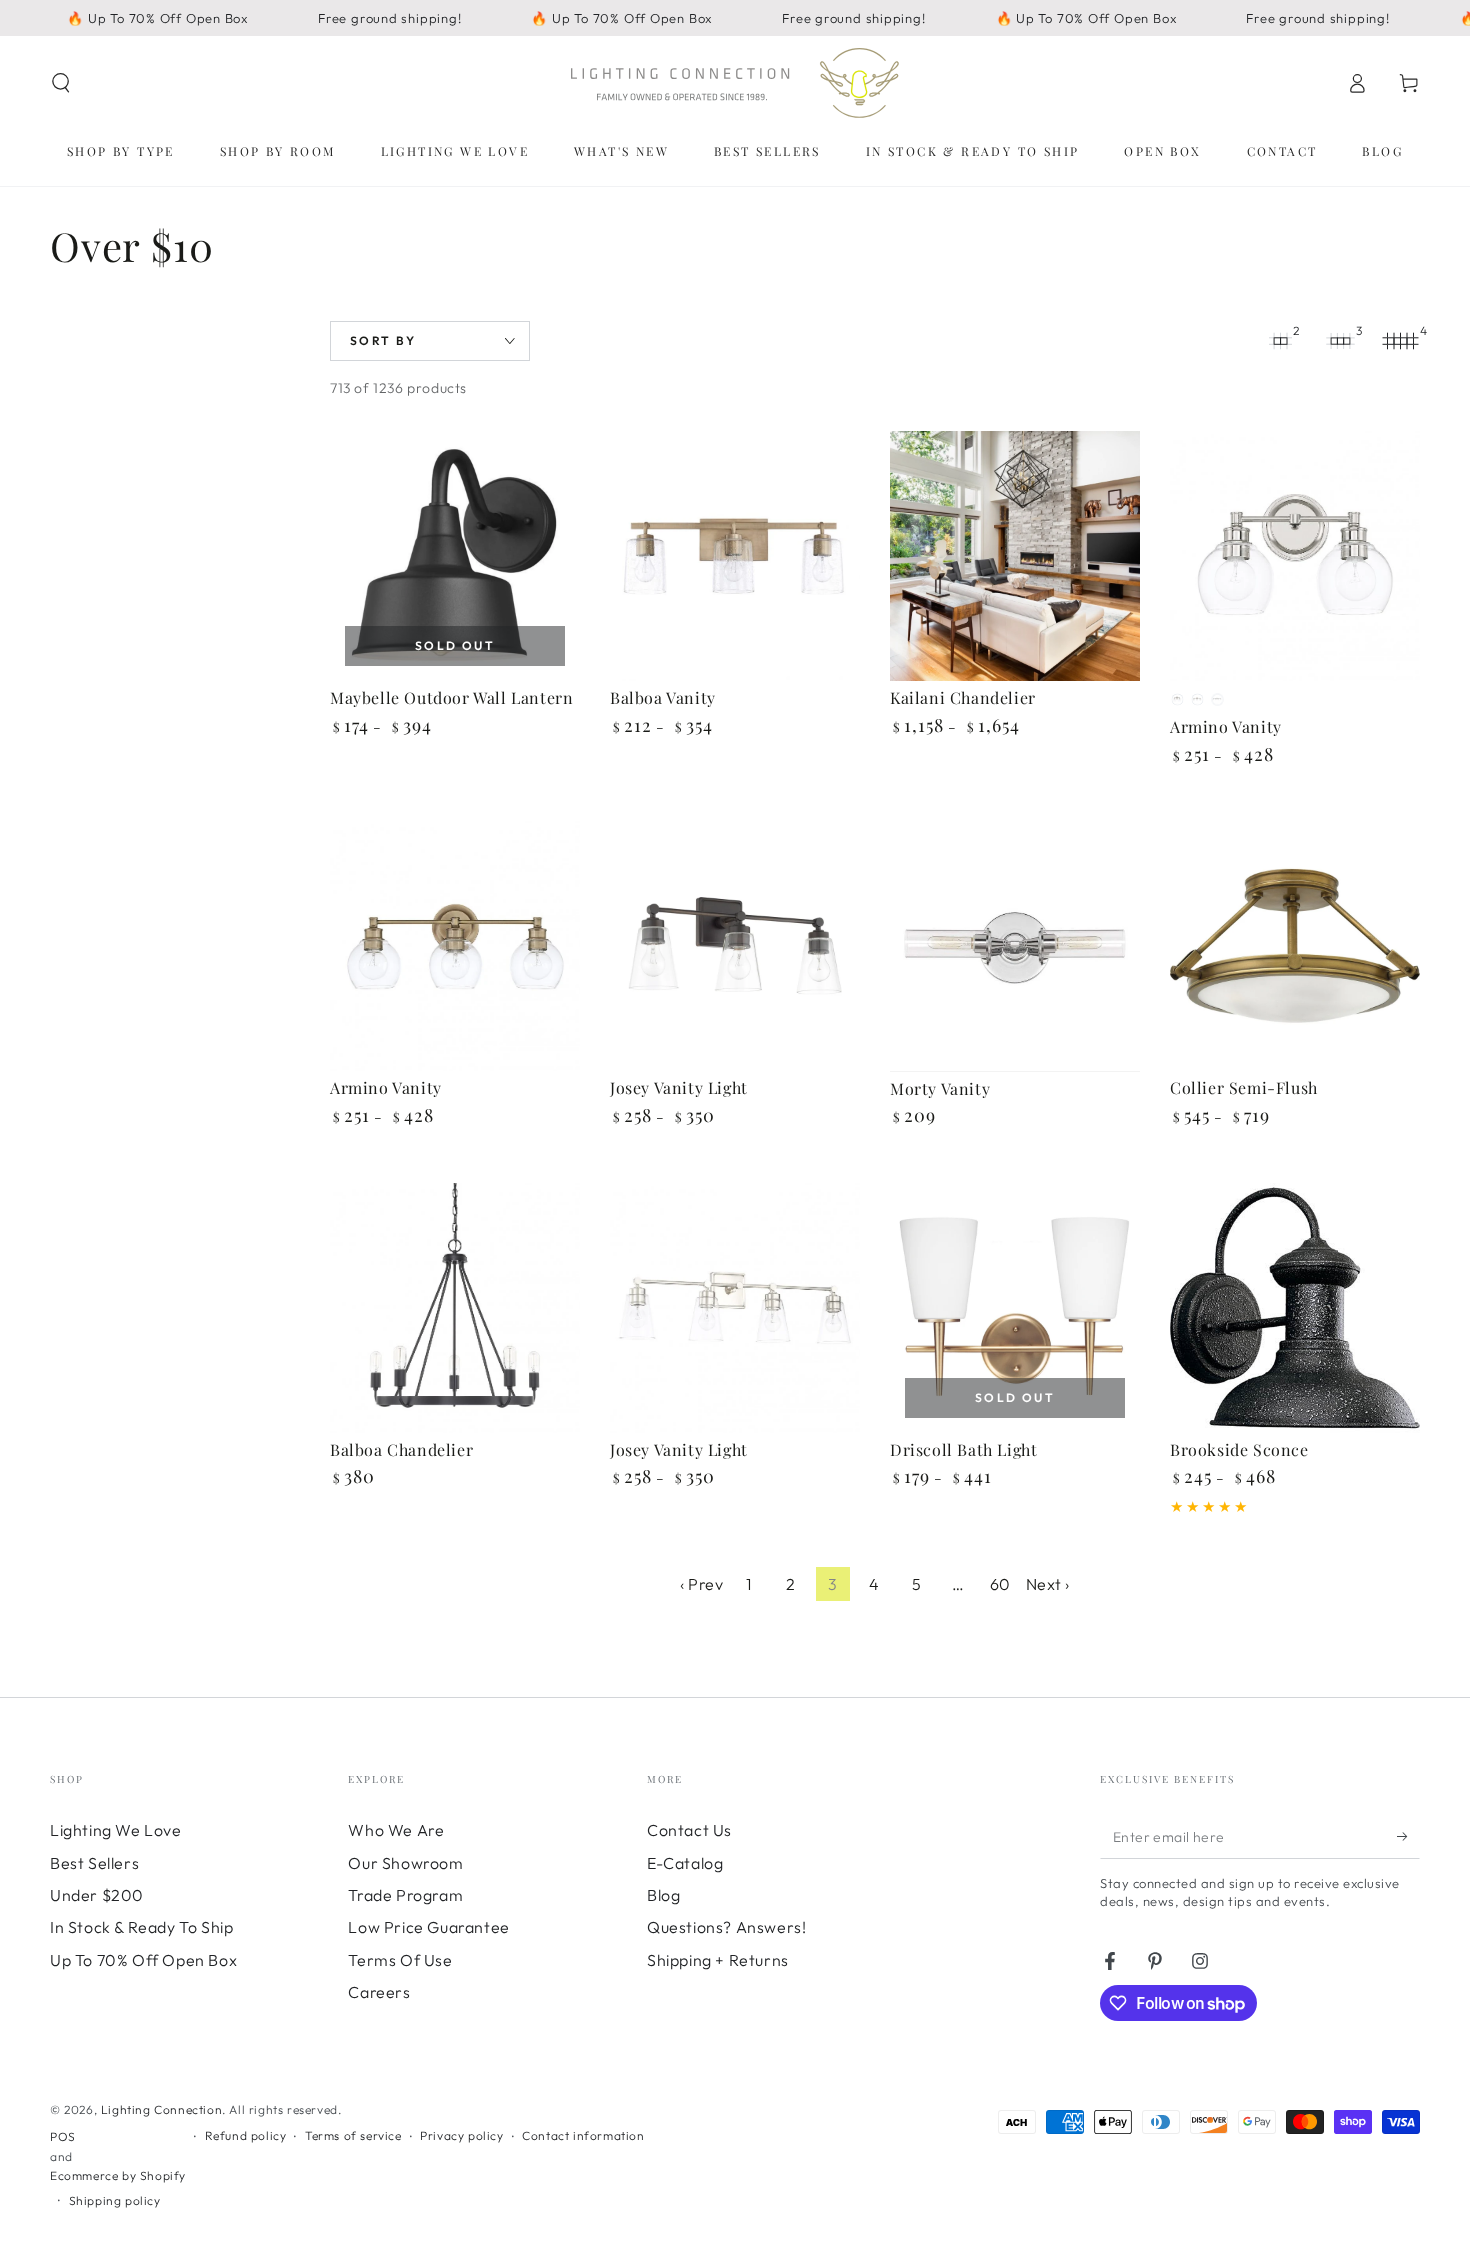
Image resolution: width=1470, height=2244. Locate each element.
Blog (663, 1895)
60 (1000, 1584)
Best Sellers (94, 1863)
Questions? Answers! (726, 1927)
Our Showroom (405, 1863)
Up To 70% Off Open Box (143, 1960)
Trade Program (405, 1895)
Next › (1048, 1584)
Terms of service (353, 2135)
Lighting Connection (161, 2109)
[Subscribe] (1408, 1836)
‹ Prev (702, 1584)
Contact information (583, 2135)
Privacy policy (461, 2135)
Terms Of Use (400, 1960)
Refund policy (246, 2135)
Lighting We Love (116, 1830)
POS (63, 2136)
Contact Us (689, 1830)
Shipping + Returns (718, 1960)
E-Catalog (685, 1863)
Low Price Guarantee (428, 1927)
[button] (61, 83)
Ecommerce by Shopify (118, 2175)
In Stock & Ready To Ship (141, 1927)
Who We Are (396, 1830)
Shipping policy (115, 2200)
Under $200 (97, 1895)
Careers (379, 1992)
